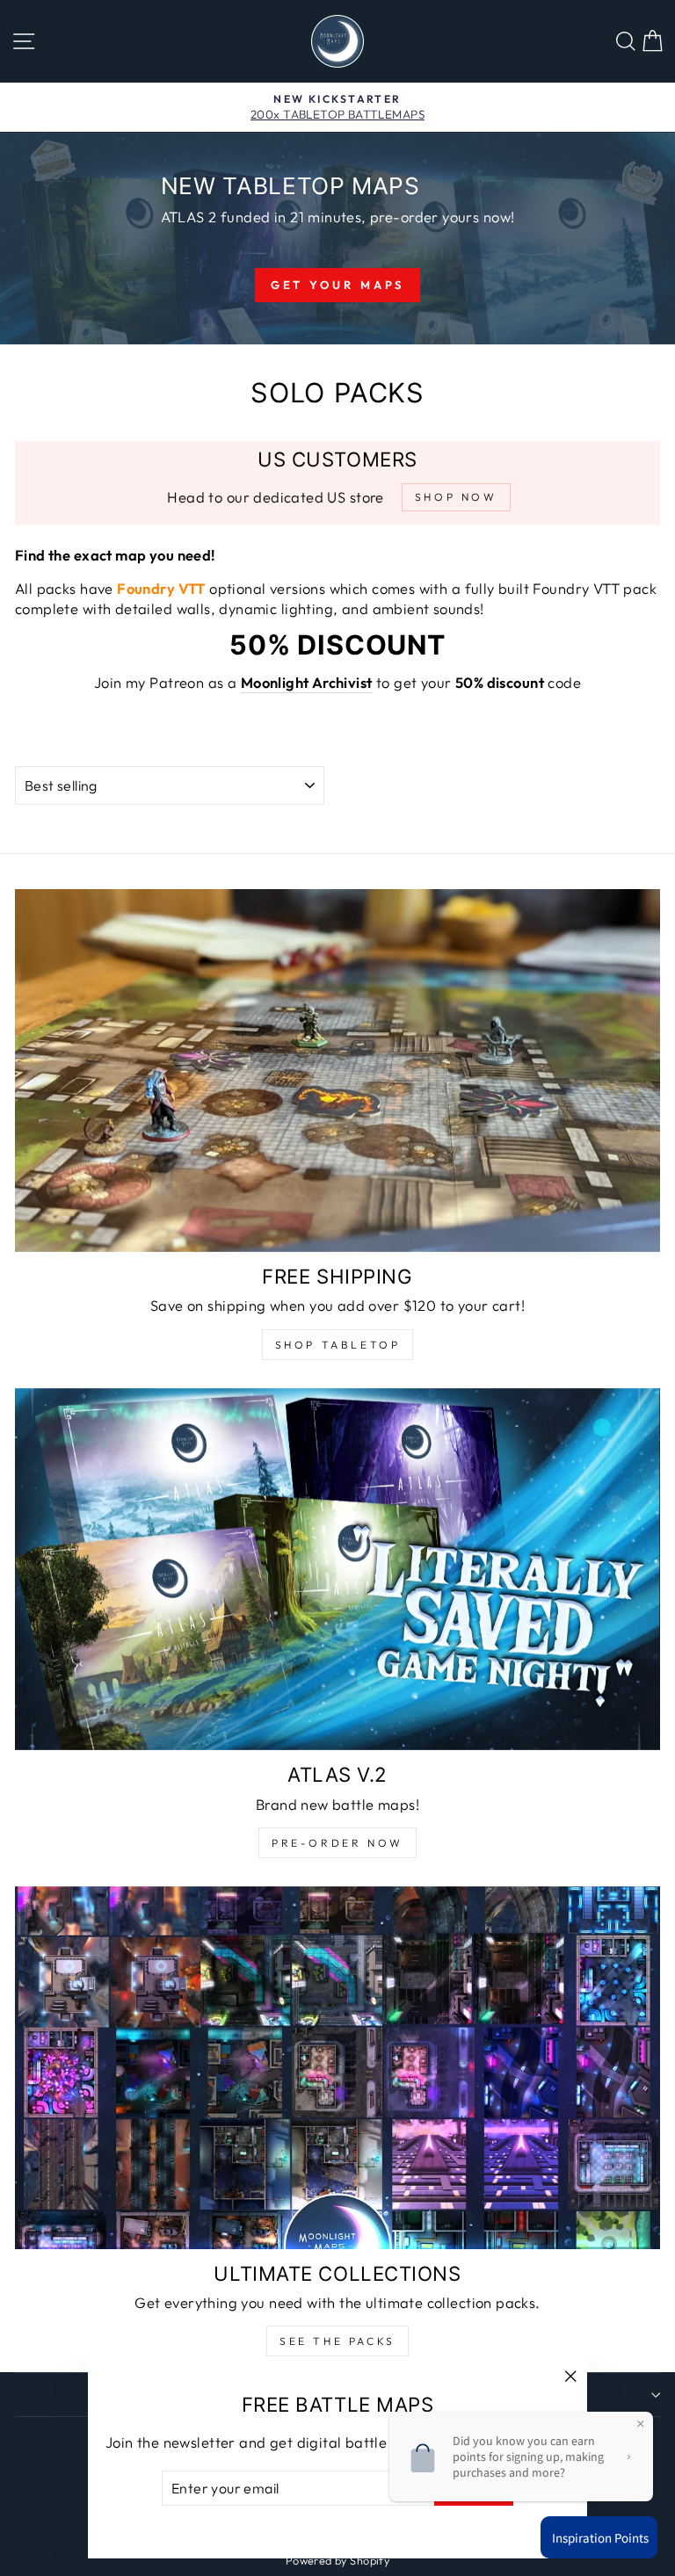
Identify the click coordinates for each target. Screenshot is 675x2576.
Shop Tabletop (338, 1345)
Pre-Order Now (337, 1843)
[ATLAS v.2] (337, 1570)
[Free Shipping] (337, 1071)
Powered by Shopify (337, 2560)
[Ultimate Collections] (337, 2068)
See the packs (337, 2341)
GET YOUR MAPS (338, 285)
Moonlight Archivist (307, 682)
